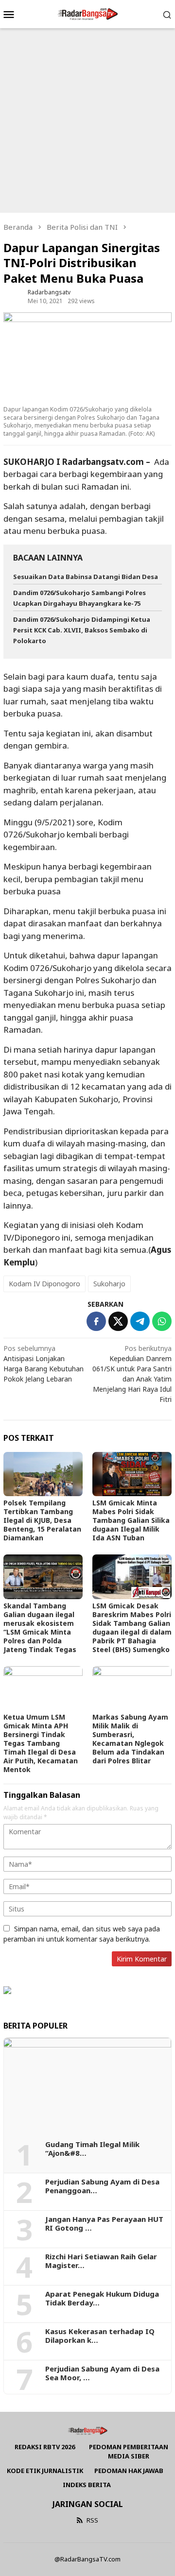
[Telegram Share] (140, 1321)
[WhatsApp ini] (162, 1321)
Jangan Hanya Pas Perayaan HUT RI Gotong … (104, 2223)
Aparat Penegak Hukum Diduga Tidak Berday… (102, 2298)
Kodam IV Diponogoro (44, 1284)
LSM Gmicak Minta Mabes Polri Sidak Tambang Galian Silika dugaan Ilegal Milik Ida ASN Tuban (131, 1520)
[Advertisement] (87, 120)
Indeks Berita (87, 2485)
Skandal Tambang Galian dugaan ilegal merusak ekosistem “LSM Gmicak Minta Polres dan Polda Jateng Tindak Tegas (40, 1628)
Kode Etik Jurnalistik (45, 2471)
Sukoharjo (109, 1284)
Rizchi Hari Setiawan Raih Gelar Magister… (101, 2261)
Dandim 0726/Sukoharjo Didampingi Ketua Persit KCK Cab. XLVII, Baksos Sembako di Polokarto (82, 630)
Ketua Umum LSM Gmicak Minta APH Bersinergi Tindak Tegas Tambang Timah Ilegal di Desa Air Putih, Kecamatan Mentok (41, 1743)
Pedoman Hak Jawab (129, 2471)
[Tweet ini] (118, 1321)
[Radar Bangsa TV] (87, 13)
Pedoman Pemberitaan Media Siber (129, 2452)
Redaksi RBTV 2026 (45, 2447)
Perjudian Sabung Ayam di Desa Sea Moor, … (102, 2373)
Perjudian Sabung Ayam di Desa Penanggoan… (102, 2186)
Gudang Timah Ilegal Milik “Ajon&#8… (92, 2149)
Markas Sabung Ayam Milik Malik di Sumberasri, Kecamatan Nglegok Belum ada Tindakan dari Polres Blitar (130, 1739)
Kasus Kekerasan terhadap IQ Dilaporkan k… (100, 2336)
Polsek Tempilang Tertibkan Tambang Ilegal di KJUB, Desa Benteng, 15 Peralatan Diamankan (42, 1520)
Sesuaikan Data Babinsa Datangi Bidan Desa (86, 577)
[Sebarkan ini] (96, 1321)
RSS (92, 2520)
